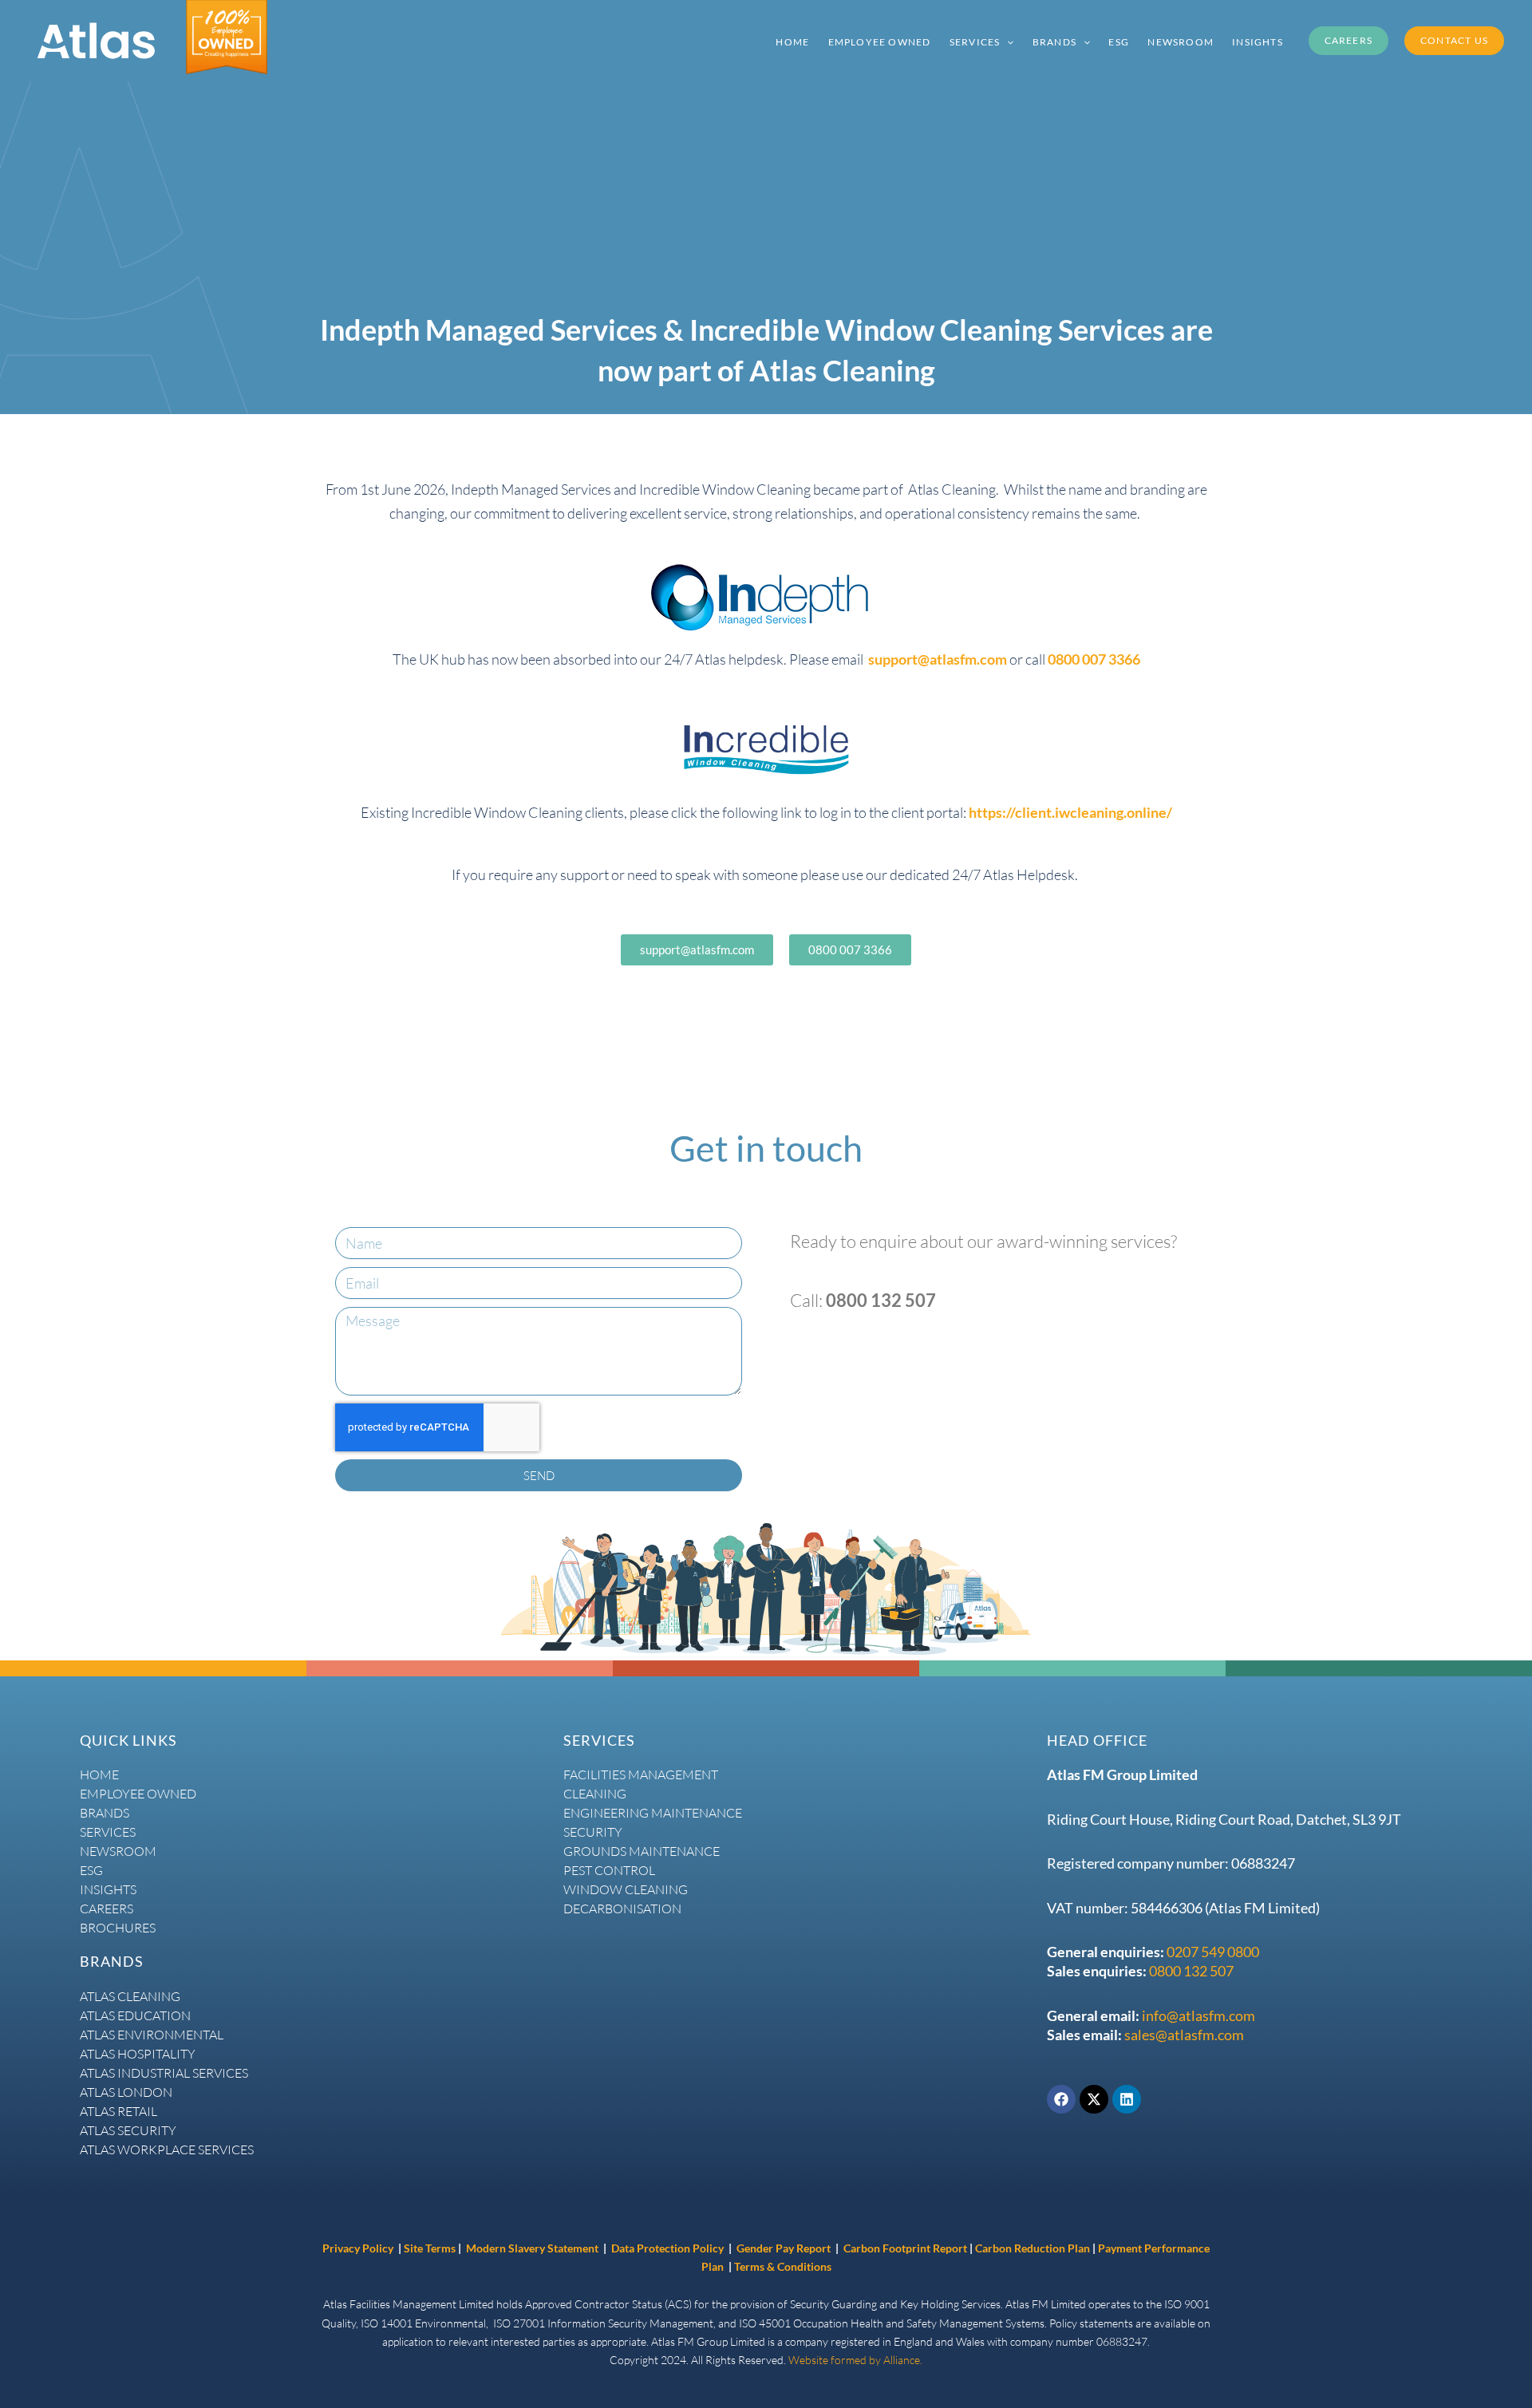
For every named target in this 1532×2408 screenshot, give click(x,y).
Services (108, 1832)
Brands (105, 1813)
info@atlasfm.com (1198, 2015)
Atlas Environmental (152, 2035)
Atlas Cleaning (130, 1996)
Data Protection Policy (669, 2248)
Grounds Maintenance (642, 1851)
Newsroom (118, 1851)
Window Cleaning (626, 1889)
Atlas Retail (118, 2111)
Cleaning (595, 1794)
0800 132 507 (1191, 1971)
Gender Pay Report (784, 2248)
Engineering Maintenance (653, 1813)
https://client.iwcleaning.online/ (1070, 812)
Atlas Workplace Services (167, 2149)
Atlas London (126, 2092)
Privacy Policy (358, 2248)
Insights (108, 1889)
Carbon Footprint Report (905, 2248)
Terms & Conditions (783, 2266)
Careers (107, 1909)
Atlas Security (128, 2130)
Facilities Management (641, 1774)
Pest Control (609, 1870)
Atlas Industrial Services (164, 2073)
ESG (91, 1870)
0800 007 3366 (1094, 659)
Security (593, 1832)
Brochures (118, 1928)
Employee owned (138, 1794)
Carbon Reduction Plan (1034, 2248)
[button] (1007, 41)
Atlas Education (135, 2015)
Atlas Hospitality (138, 2054)
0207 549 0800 (1213, 1952)
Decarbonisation (622, 1909)
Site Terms (430, 2248)
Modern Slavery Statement (532, 2248)
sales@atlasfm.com (1184, 2035)
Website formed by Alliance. (855, 2360)
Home (99, 1774)
